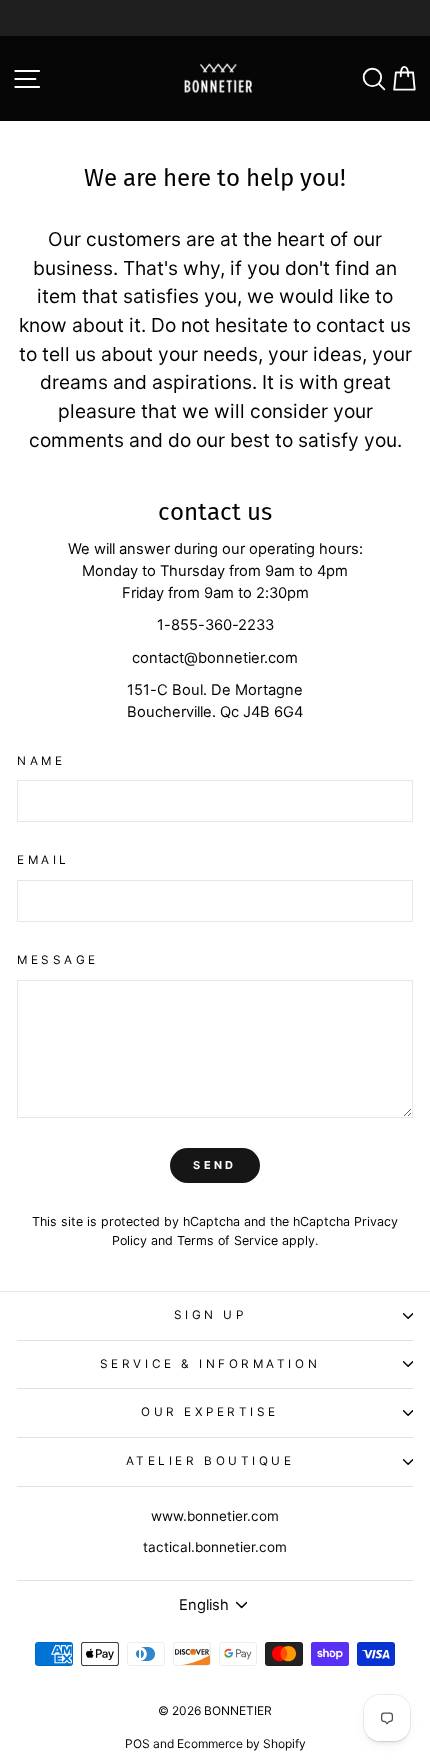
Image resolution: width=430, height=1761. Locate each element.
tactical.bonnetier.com (215, 1547)
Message (58, 960)
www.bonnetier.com (215, 1516)
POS (137, 1743)
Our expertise (210, 1412)
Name (41, 761)
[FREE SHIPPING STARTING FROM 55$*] (215, 18)
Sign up (210, 1315)
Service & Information (210, 1364)
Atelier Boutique (210, 1461)
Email (43, 860)
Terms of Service (227, 1240)
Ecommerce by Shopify (241, 1743)
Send (214, 1165)
